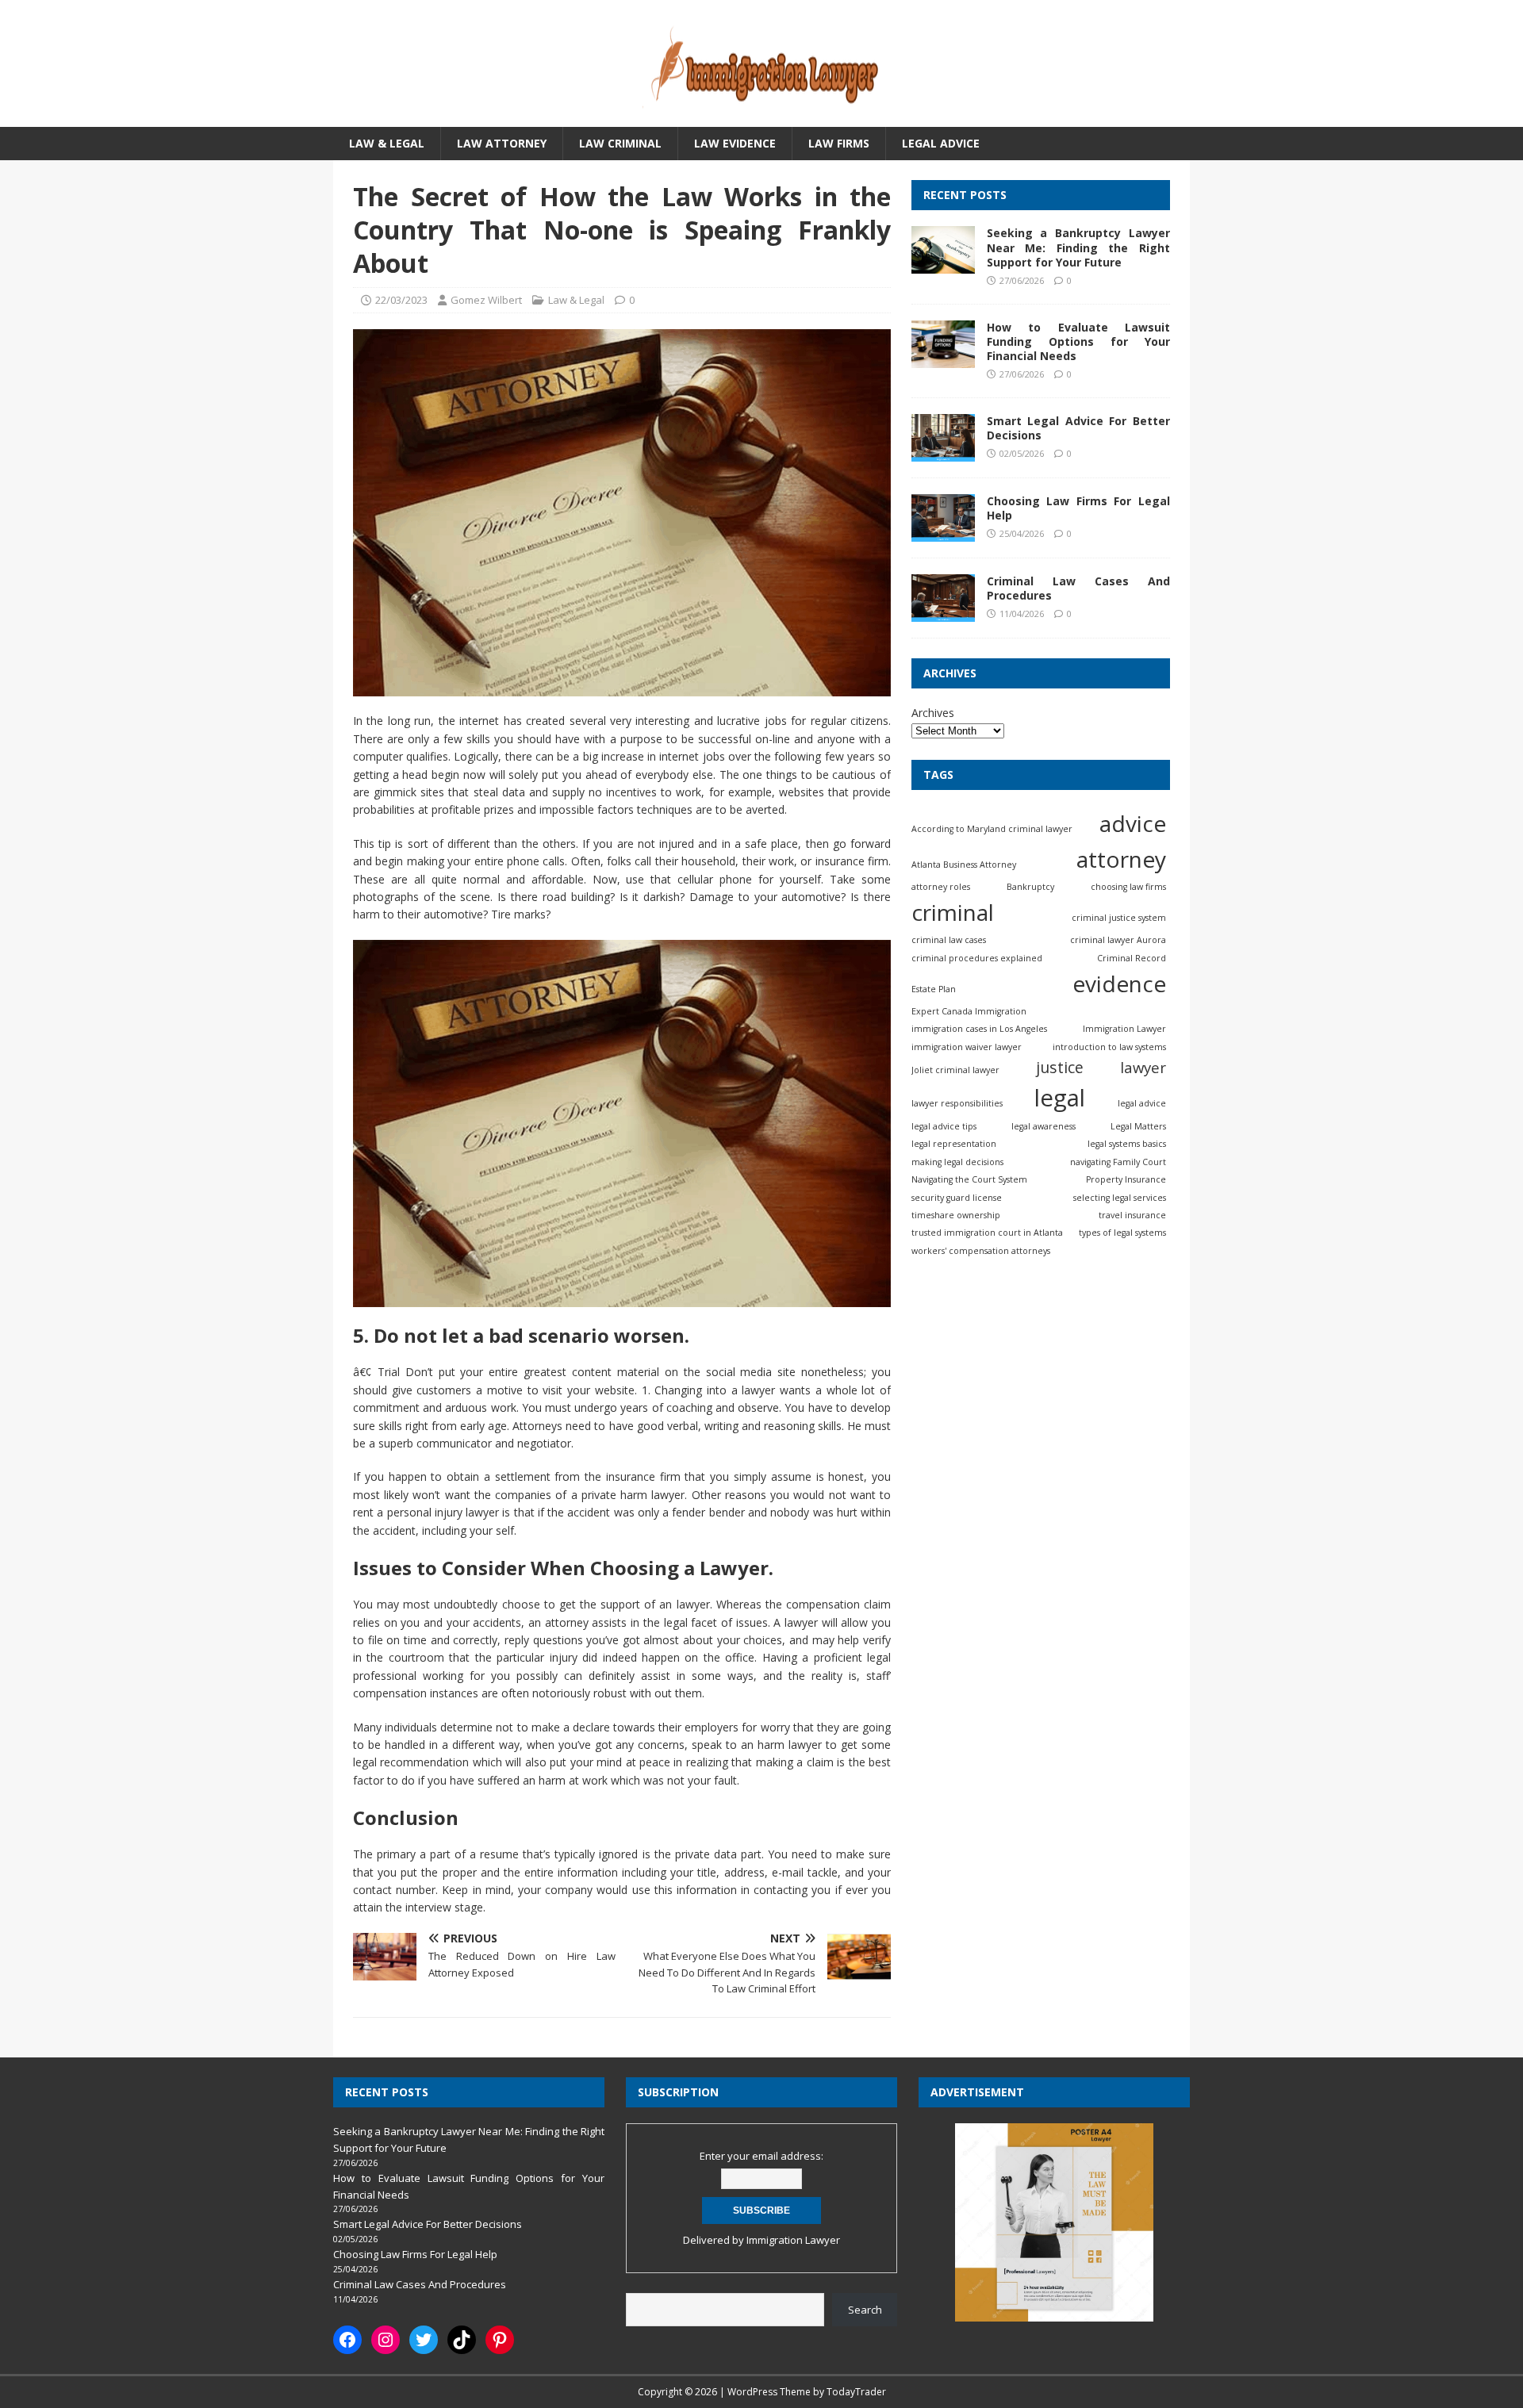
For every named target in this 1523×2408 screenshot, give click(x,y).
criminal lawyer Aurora (1118, 940)
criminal (953, 912)
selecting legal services (1120, 1198)
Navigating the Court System (969, 1179)
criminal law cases (949, 940)
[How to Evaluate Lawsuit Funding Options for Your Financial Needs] (943, 358)
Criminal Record (1132, 958)
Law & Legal (387, 143)
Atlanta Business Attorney (964, 865)
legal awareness (1043, 1126)
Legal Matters (1138, 1126)
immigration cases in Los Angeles (979, 1029)
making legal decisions (957, 1162)
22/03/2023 (401, 300)
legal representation (954, 1145)
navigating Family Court (1118, 1162)
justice (1060, 1067)
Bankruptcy (1030, 887)
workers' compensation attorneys (981, 1251)
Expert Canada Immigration (969, 1011)
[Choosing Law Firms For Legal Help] (943, 533)
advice (1133, 823)
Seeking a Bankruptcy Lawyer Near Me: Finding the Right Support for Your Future (1078, 248)
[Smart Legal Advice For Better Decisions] (943, 452)
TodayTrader (856, 2392)
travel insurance (1132, 1215)
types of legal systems (1122, 1233)
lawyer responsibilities (957, 1103)
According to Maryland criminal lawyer (992, 829)
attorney (1121, 859)
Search (865, 2310)
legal (1060, 1098)
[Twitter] (424, 2340)
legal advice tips (944, 1126)
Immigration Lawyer (1124, 1029)
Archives (933, 713)
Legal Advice (941, 143)
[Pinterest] (500, 2340)
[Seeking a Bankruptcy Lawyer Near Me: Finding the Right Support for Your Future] (943, 265)
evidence (1119, 984)
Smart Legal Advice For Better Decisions (1078, 428)
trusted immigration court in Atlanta (987, 1233)
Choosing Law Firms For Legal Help (1078, 508)
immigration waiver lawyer (967, 1047)
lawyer (1143, 1067)
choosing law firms (1128, 887)
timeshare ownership (956, 1215)
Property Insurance (1126, 1179)
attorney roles (941, 887)
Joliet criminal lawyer (955, 1070)
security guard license (957, 1198)
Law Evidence (735, 143)
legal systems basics (1127, 1145)
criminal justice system (1119, 918)
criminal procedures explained (977, 958)
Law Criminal (620, 143)
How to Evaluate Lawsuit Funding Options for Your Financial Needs (1078, 341)
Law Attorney (502, 143)
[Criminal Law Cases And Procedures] (943, 613)
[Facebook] (347, 2340)
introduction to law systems (1109, 1047)
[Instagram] (386, 2340)
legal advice (1142, 1103)
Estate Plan (934, 989)
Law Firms (839, 143)
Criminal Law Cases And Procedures (1078, 588)
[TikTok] (462, 2340)
